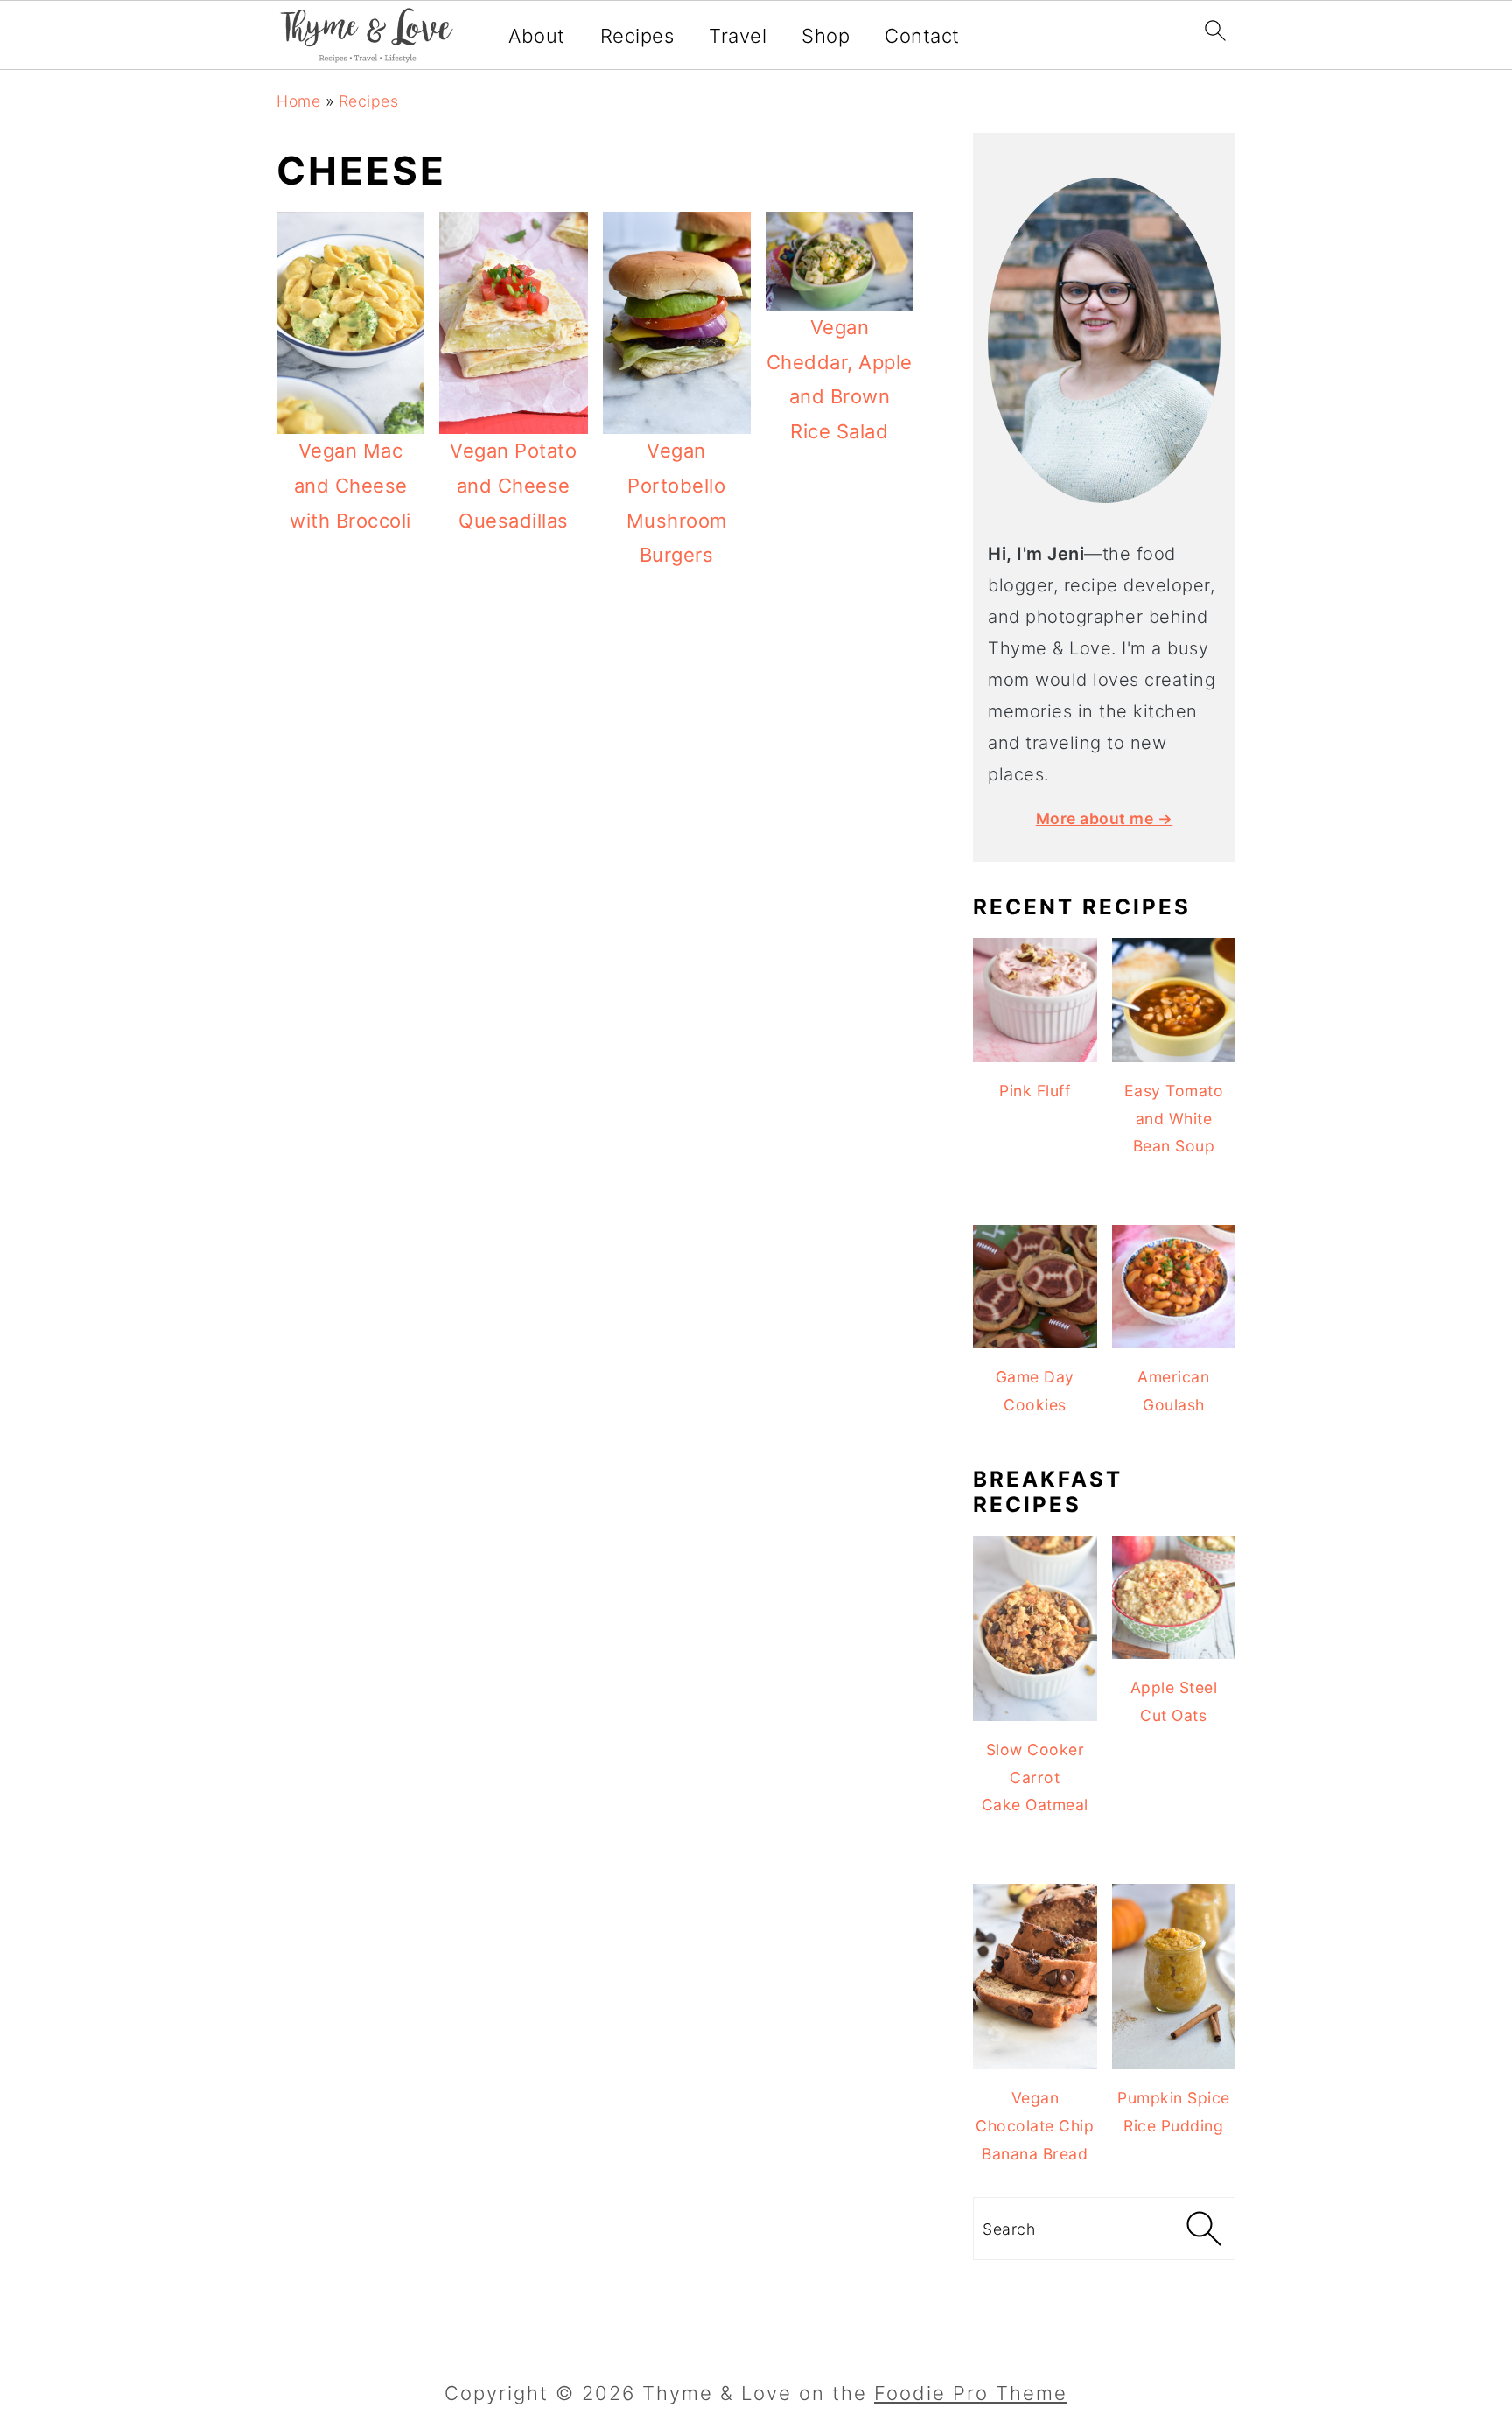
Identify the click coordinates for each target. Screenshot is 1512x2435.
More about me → (1105, 819)
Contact (922, 36)
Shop (826, 36)
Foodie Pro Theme (971, 2393)
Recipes (637, 36)
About (537, 36)
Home (298, 101)
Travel (738, 36)
